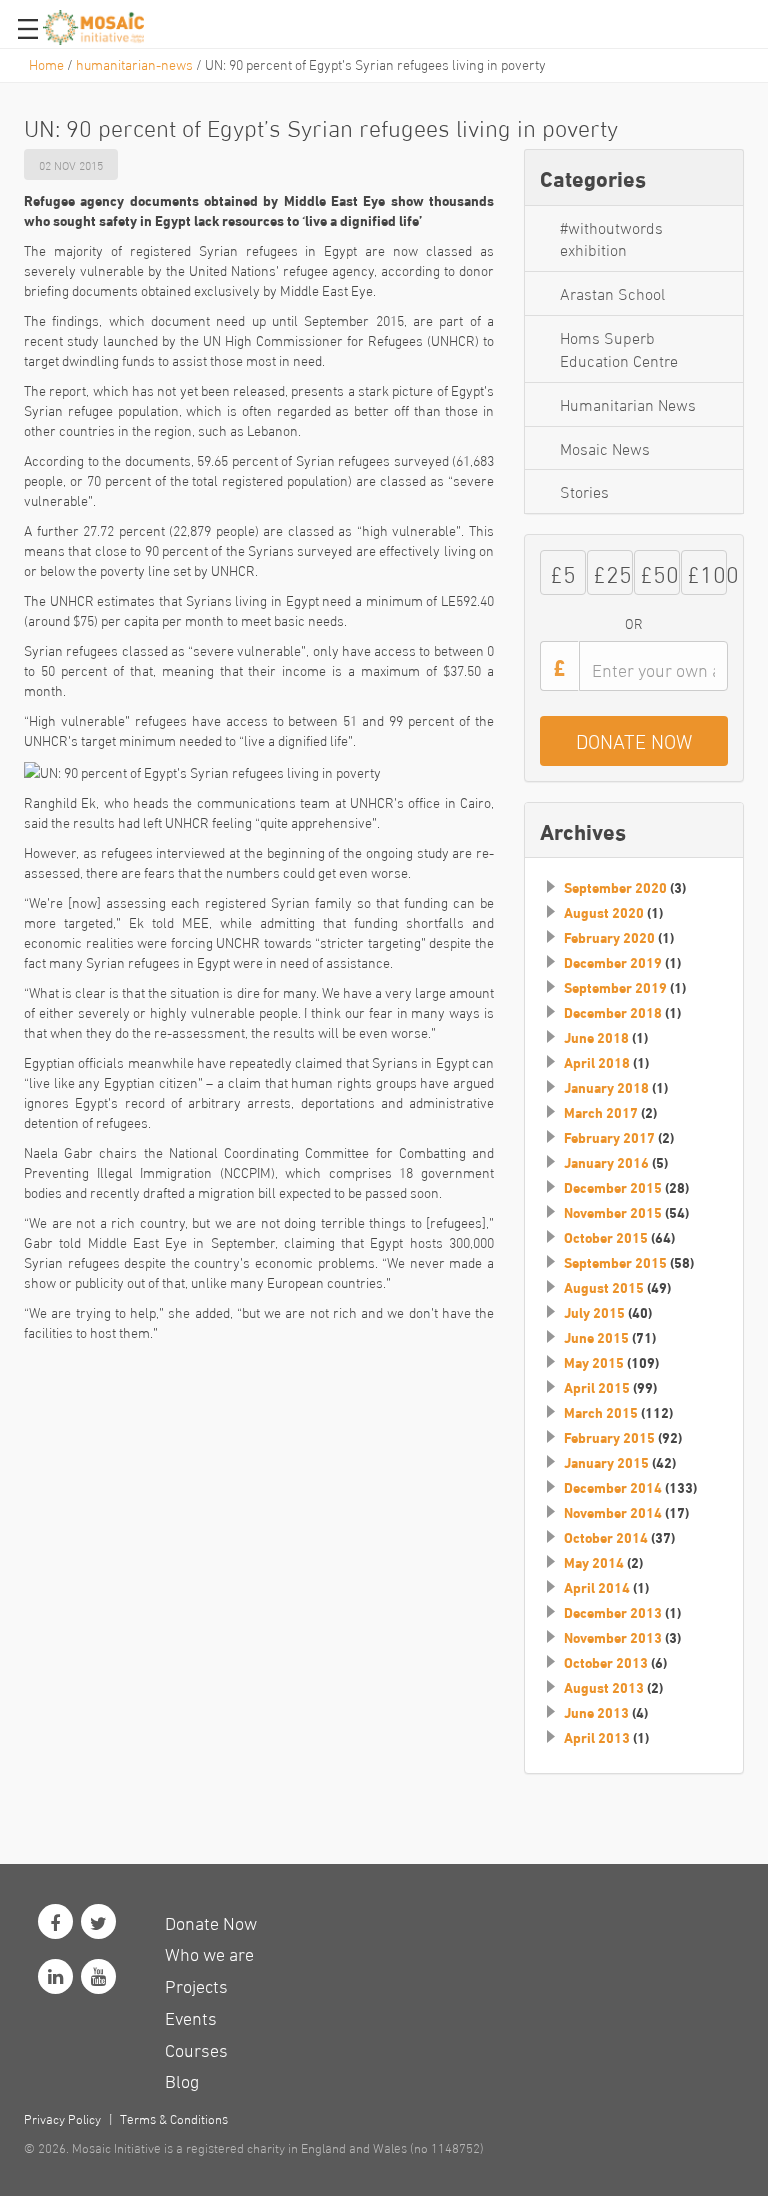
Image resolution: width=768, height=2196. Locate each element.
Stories (584, 490)
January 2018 (606, 1087)
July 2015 (594, 1312)
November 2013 (613, 1637)
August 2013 (604, 1687)
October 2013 (606, 1662)
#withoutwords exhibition (611, 238)
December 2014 (613, 1487)
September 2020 (615, 887)
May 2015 (594, 1362)
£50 (659, 571)
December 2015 (613, 1187)
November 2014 (613, 1512)
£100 (707, 571)
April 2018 (597, 1062)
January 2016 (606, 1162)
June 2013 (596, 1712)
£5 (563, 571)
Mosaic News (605, 447)
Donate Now (211, 1921)
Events (191, 2016)
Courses (196, 2048)
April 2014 (597, 1587)
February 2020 (609, 937)
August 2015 (604, 1287)
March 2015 (601, 1412)
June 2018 (596, 1037)
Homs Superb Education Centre (619, 348)
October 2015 (606, 1237)
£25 (612, 571)
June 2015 (596, 1337)
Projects (196, 1984)
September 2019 (615, 987)
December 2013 (613, 1612)
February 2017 (609, 1137)
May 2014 (594, 1562)
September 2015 (615, 1262)
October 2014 (606, 1537)
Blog (182, 2079)
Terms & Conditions (174, 2118)
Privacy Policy (62, 2118)
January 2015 (606, 1462)
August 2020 (604, 912)
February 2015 (609, 1437)
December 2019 (613, 962)
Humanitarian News (628, 403)
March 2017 (601, 1112)
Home (46, 63)
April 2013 (597, 1737)
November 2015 (613, 1212)
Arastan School (612, 292)
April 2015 (597, 1387)
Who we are (209, 1952)
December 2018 (613, 1012)
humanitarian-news (134, 63)
